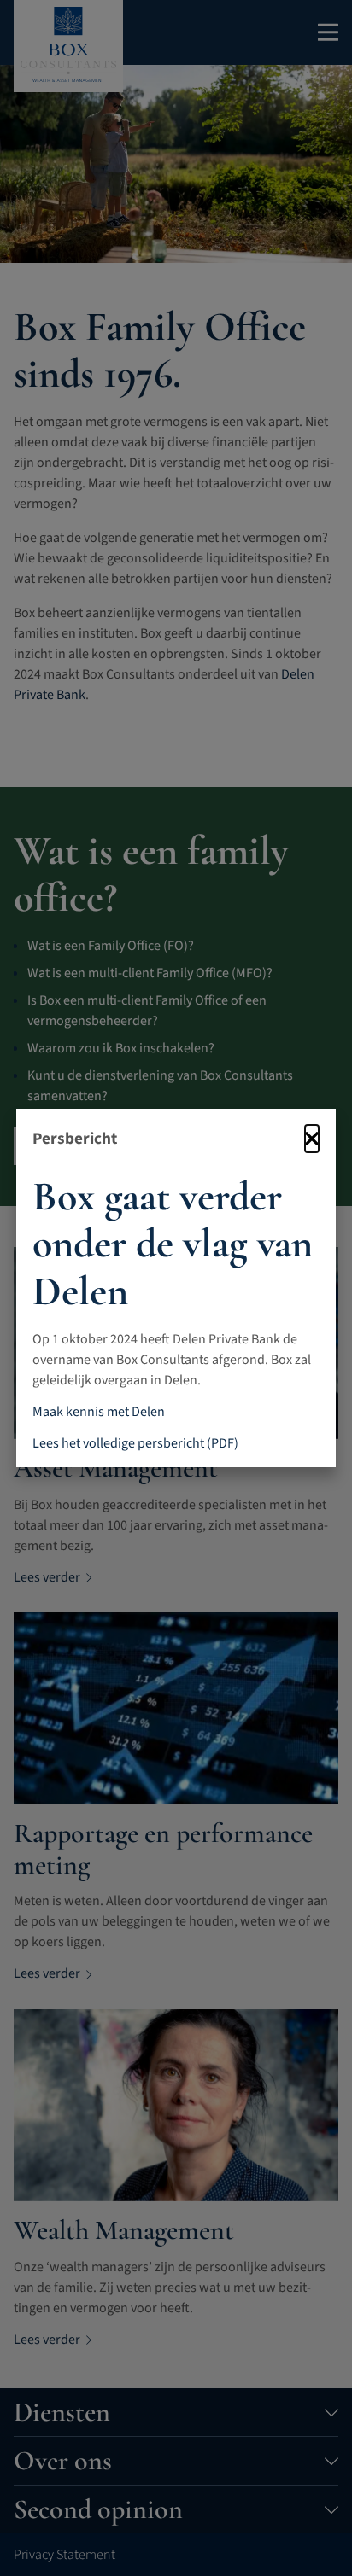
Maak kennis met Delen (99, 1412)
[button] (313, 1139)
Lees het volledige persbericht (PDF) (135, 1442)
